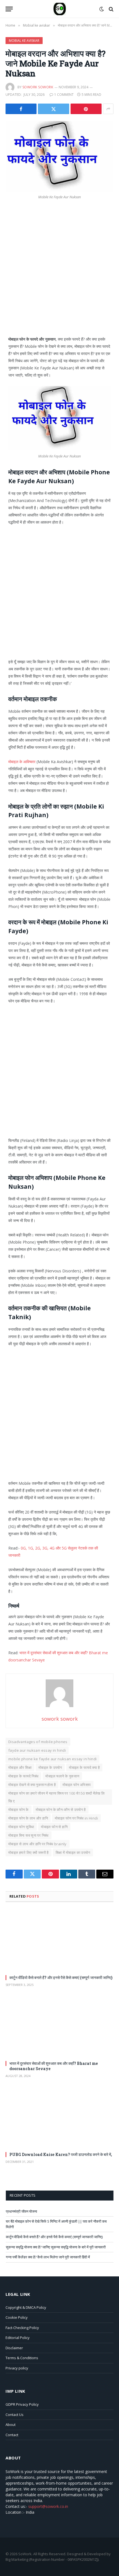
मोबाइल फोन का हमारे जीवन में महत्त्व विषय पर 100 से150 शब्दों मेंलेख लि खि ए (57, 1797)
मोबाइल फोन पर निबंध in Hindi (76, 1818)
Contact (12, 2435)
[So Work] (60, 9)
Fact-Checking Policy (22, 2328)
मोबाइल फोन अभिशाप (77, 1785)
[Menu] (9, 9)
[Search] (111, 9)
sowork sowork (38, 87)
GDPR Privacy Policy (22, 2404)
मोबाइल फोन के (19, 1810)
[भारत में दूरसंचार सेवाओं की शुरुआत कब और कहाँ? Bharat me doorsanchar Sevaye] (59, 2026)
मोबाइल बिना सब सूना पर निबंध (29, 1835)
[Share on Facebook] (21, 109)
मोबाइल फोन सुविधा (21, 1827)
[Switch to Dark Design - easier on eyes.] (102, 9)
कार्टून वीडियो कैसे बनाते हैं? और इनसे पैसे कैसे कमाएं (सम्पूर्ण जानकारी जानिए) (61, 1977)
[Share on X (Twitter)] (53, 109)
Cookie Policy (17, 2317)
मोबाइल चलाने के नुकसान (62, 1776)
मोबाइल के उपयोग (50, 1767)
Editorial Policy (18, 2338)
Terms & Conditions (22, 2358)
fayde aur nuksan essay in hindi (37, 1750)
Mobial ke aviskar (24, 41)
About (11, 2425)
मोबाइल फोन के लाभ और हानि (28, 1818)
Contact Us (15, 2415)
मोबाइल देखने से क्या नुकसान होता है (32, 1785)
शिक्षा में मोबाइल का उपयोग (73, 1852)
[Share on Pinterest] (86, 109)
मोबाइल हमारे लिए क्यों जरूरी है (29, 1852)
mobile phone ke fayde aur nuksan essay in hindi (52, 1759)
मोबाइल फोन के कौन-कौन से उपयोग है (61, 1810)
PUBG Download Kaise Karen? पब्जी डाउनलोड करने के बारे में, (61, 2154)
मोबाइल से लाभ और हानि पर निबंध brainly (37, 1844)
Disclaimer (14, 2348)
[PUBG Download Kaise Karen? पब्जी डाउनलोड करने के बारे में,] (59, 2117)
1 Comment (64, 95)
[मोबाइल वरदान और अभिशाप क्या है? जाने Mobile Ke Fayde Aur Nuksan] (59, 156)
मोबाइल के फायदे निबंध (23, 1776)
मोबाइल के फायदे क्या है (84, 1767)
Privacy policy (17, 2368)
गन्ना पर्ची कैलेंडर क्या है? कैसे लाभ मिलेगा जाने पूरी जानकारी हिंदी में (48, 2257)
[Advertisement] (59, 274)
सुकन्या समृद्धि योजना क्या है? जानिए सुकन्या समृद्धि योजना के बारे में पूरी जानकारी (56, 2247)
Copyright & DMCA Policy (26, 2307)
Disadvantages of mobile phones (38, 1742)
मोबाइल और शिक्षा (20, 1767)
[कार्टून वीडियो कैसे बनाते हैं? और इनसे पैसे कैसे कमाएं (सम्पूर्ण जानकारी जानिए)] (59, 1940)
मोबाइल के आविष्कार (22, 762)
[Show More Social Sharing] (108, 109)
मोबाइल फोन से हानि (54, 1827)
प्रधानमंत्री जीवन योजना (21, 2211)
